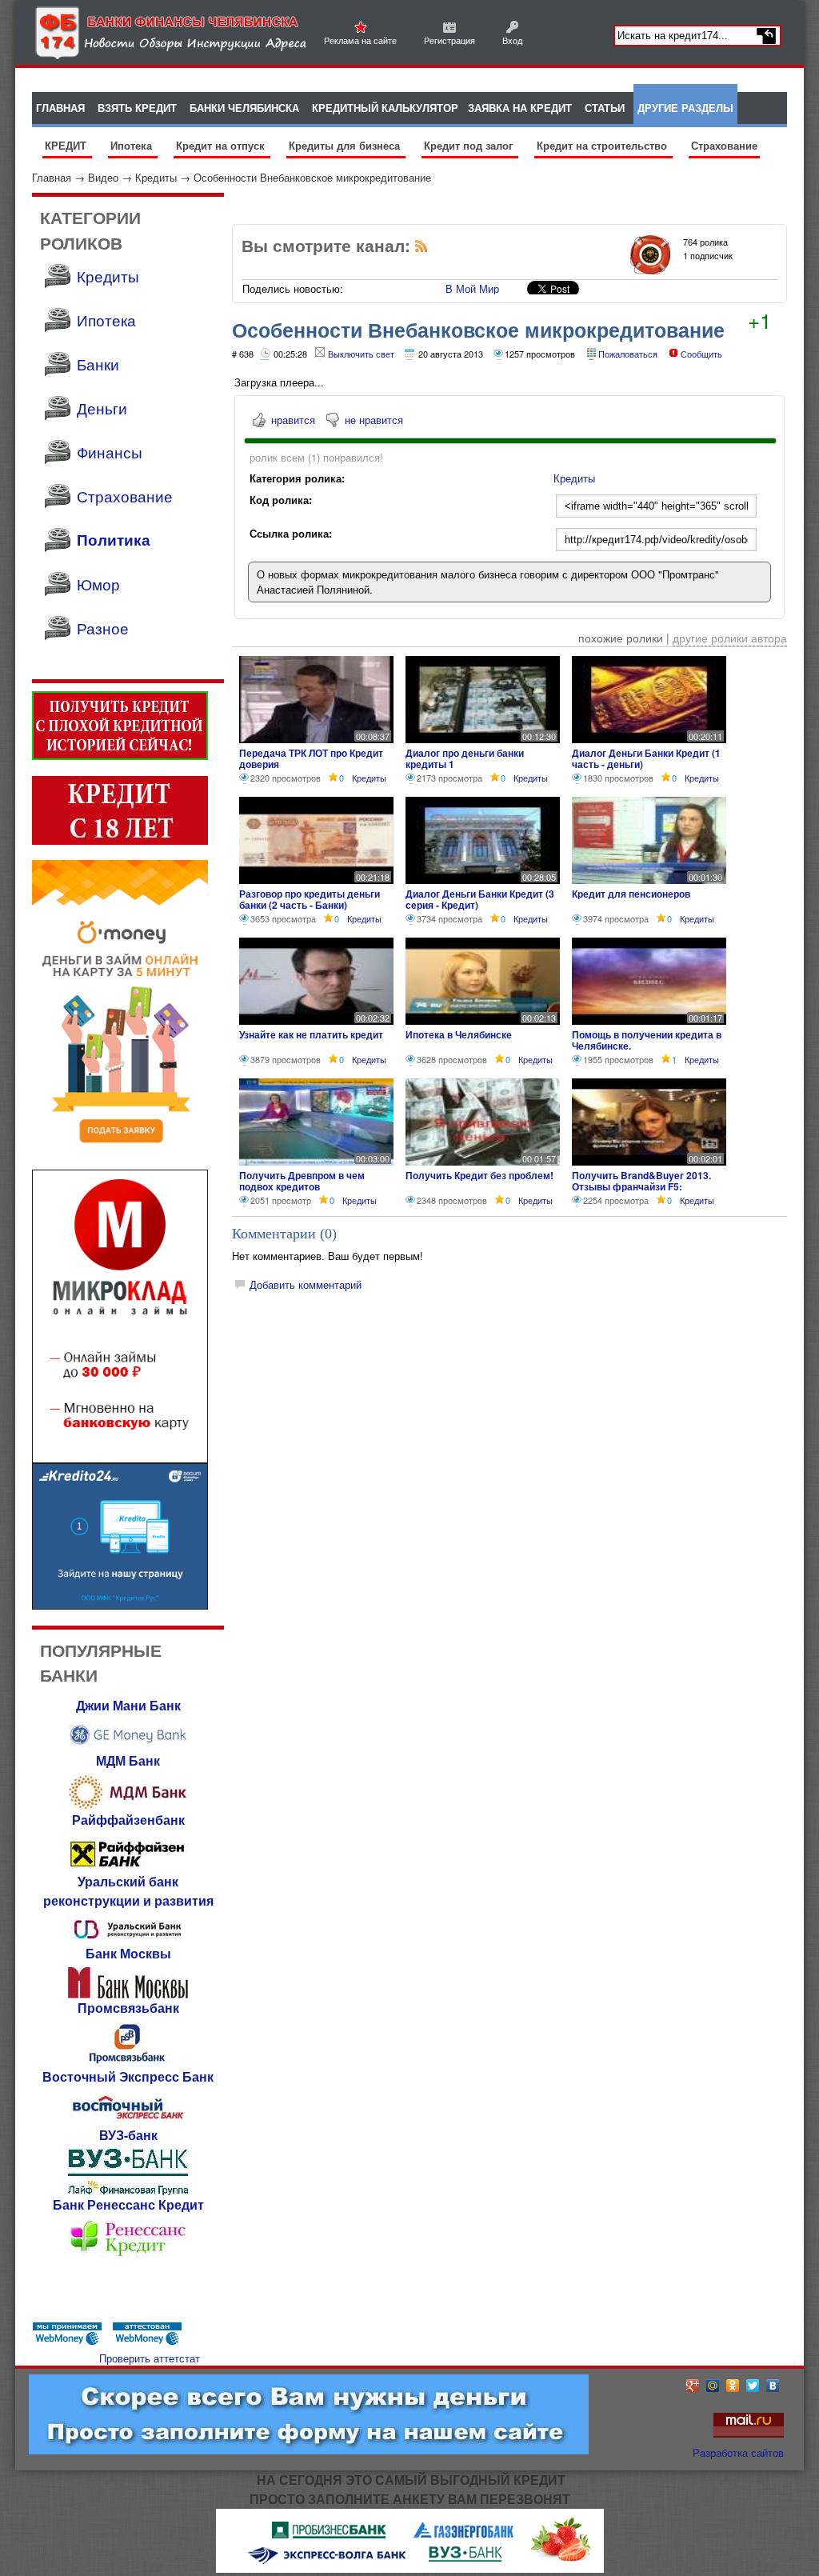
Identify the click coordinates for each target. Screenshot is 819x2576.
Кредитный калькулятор (385, 108)
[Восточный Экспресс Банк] (128, 2121)
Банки (98, 364)
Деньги (102, 408)
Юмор (98, 584)
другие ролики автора (730, 638)
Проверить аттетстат (150, 2358)
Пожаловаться (628, 354)
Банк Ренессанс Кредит (128, 2204)
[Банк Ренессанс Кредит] (128, 2255)
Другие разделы (685, 108)
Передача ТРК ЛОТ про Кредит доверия (311, 758)
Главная (52, 177)
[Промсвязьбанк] (128, 2063)
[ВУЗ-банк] (128, 2191)
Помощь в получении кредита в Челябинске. (647, 1040)
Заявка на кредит (520, 108)
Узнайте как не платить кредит (311, 1034)
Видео (103, 177)
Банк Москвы (128, 1953)
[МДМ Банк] (128, 1806)
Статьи (605, 108)
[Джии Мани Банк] (128, 1747)
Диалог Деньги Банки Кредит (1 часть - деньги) (646, 758)
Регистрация (449, 40)
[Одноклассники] (733, 2386)
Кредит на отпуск (222, 145)
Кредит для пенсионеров (631, 894)
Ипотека (133, 145)
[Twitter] (753, 2386)
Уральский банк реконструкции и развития (128, 1891)
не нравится (374, 420)
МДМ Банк (128, 1760)
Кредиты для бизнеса (346, 145)
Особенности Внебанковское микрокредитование (312, 177)
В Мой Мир (472, 288)
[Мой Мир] (713, 2386)
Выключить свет (361, 354)
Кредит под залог (470, 145)
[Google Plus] (693, 2386)
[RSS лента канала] (421, 249)
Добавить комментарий (306, 1284)
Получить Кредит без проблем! (479, 1175)
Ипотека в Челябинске (459, 1034)
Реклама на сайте (360, 40)
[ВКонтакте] (773, 2386)
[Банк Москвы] (128, 1994)
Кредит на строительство (603, 145)
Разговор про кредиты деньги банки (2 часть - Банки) (310, 899)
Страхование (724, 145)
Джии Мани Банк (128, 1705)
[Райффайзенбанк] (128, 1868)
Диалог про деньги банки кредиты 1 (465, 758)
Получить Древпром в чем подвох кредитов (302, 1181)
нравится (293, 420)
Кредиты (156, 177)
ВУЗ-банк (128, 2135)
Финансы (110, 452)
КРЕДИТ (67, 145)
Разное (103, 628)
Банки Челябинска (244, 108)
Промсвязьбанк (128, 2008)
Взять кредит (137, 108)
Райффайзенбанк (128, 1820)
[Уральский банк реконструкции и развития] (128, 1940)
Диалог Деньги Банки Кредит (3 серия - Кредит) (480, 899)
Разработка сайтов (738, 2452)
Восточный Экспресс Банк (128, 2076)
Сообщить (701, 354)
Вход (512, 40)
